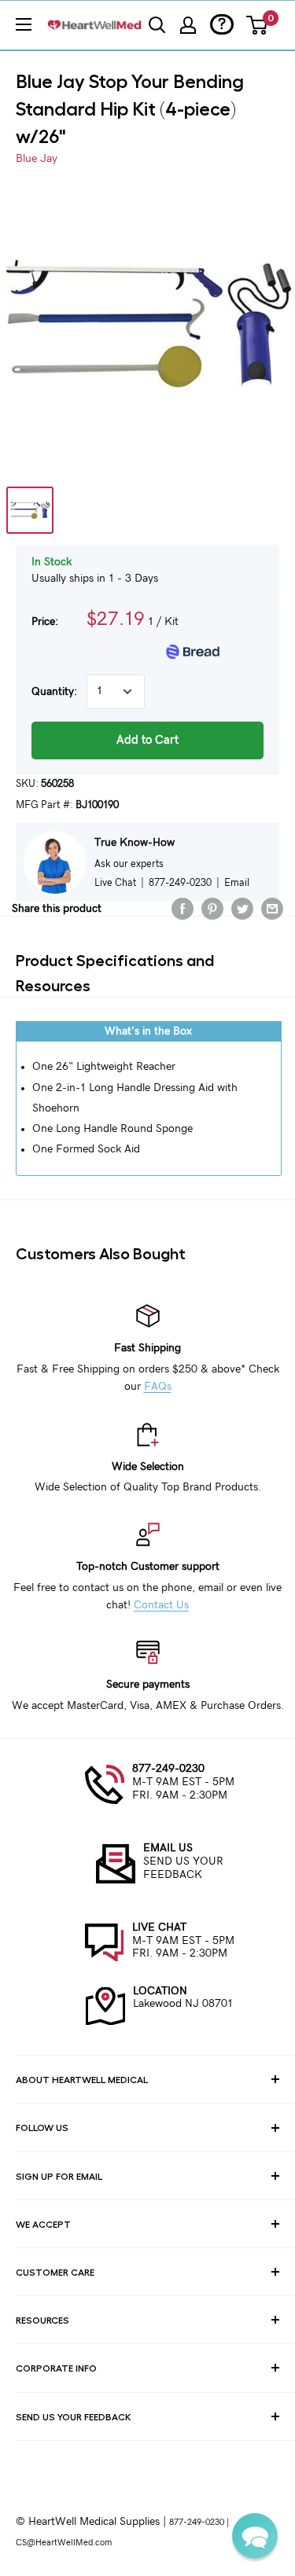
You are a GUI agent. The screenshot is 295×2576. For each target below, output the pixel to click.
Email (237, 883)
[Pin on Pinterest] (212, 909)
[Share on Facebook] (183, 909)
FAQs (158, 1387)
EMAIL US (168, 1848)
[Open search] (157, 25)
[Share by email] (272, 909)
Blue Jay (37, 159)
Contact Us (161, 1605)
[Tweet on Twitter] (242, 909)
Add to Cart (147, 740)
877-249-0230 (168, 1769)
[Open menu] (24, 24)
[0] (258, 25)
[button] (255, 2536)
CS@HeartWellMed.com (64, 2543)
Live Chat (115, 883)
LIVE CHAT (159, 1927)
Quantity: (54, 692)
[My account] (188, 25)
